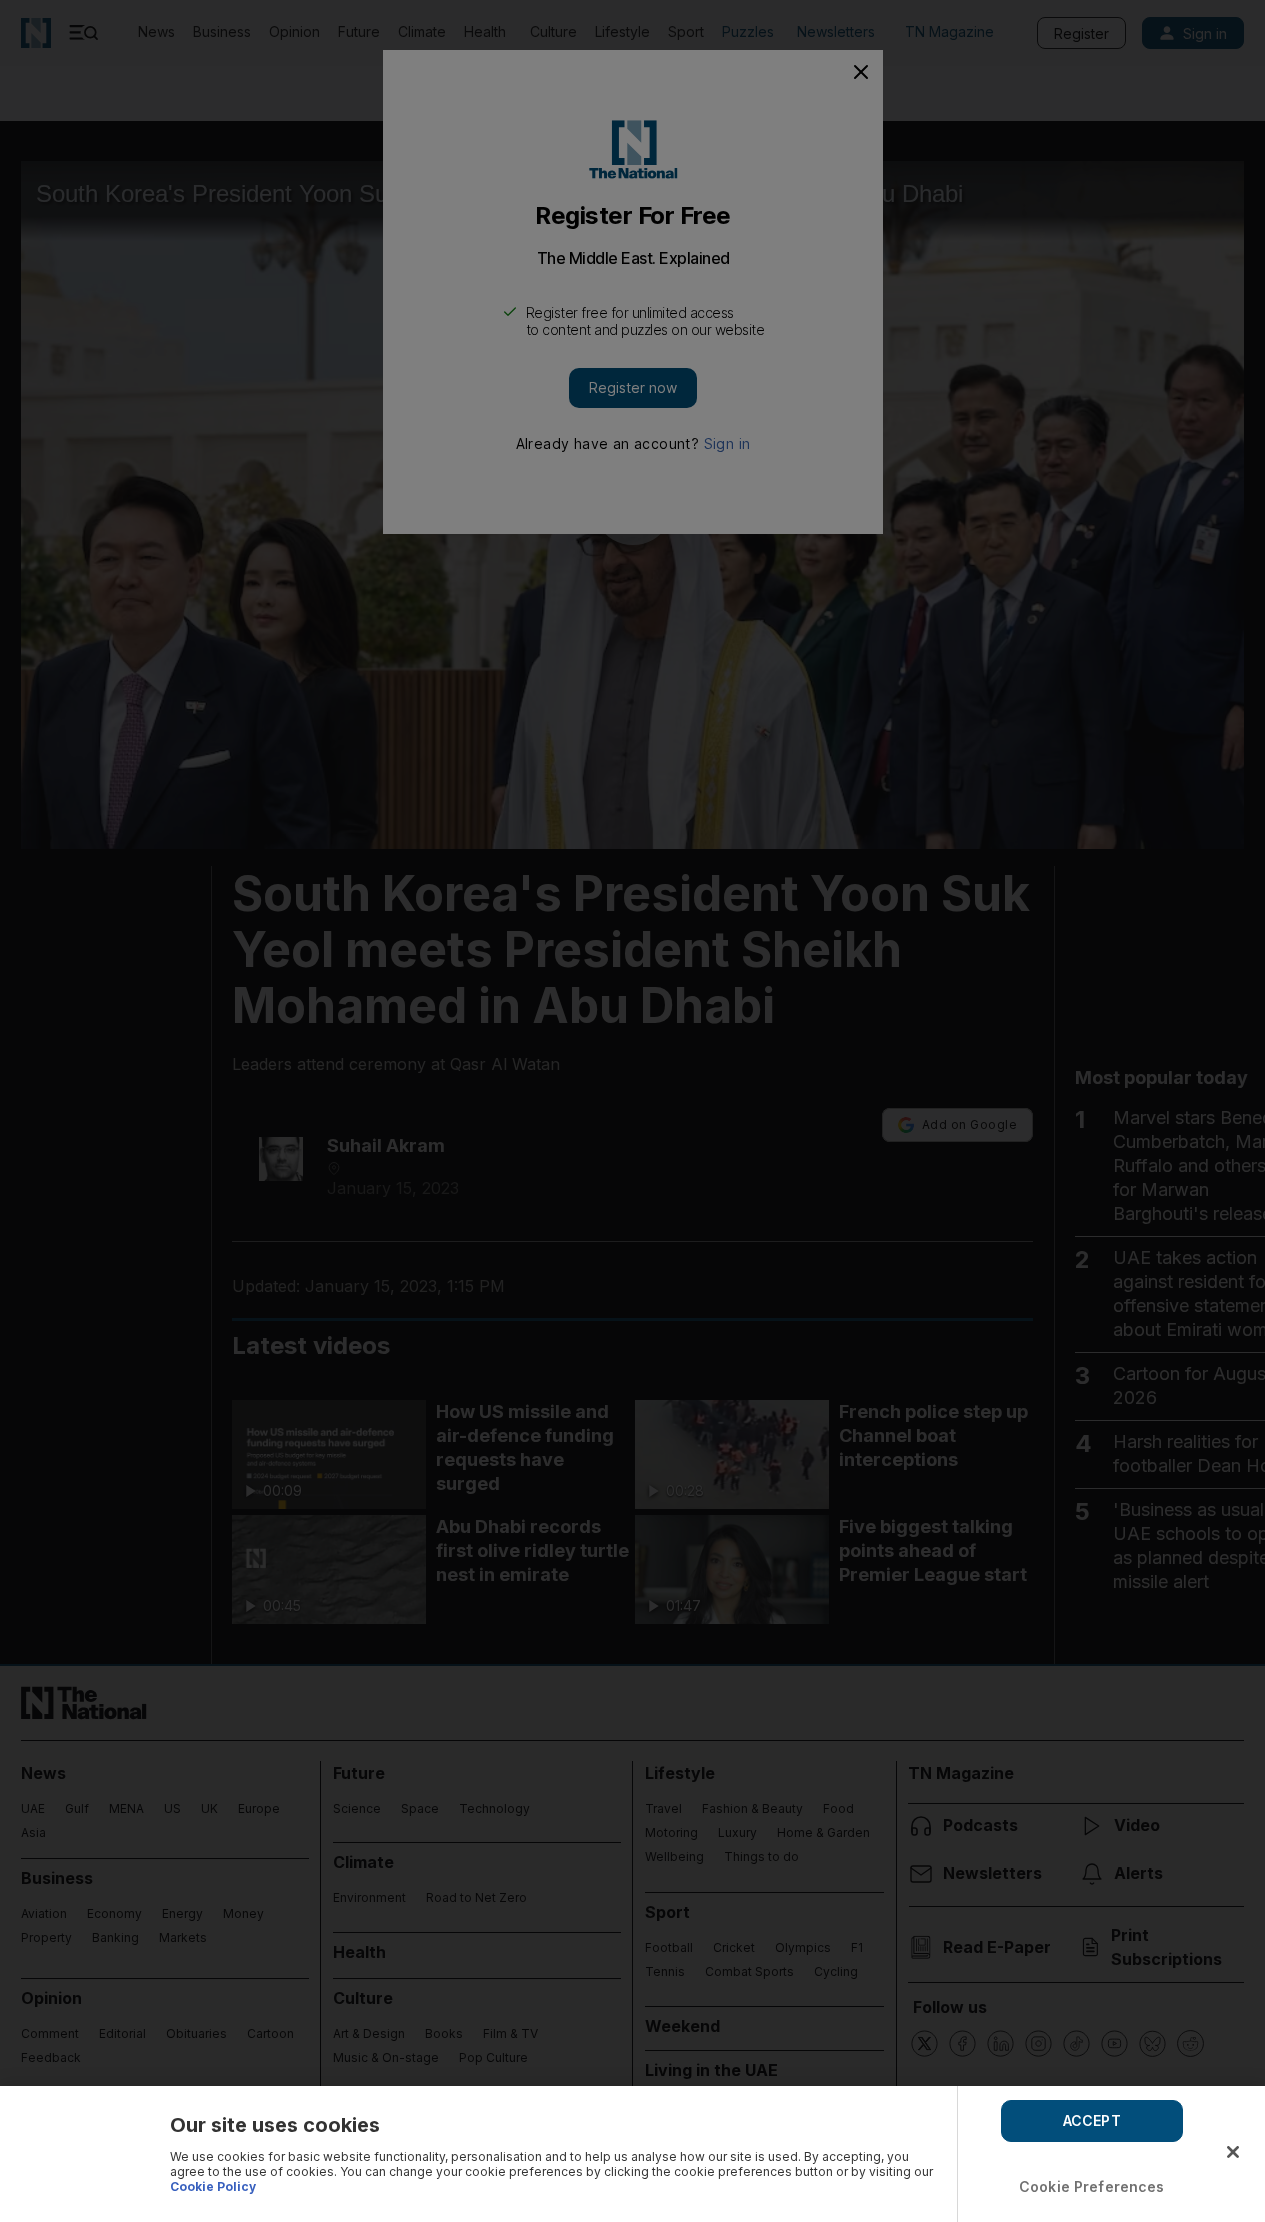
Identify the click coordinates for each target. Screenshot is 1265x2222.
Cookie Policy (213, 2186)
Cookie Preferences (1092, 2186)
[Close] (1233, 2152)
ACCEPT (1092, 2120)
